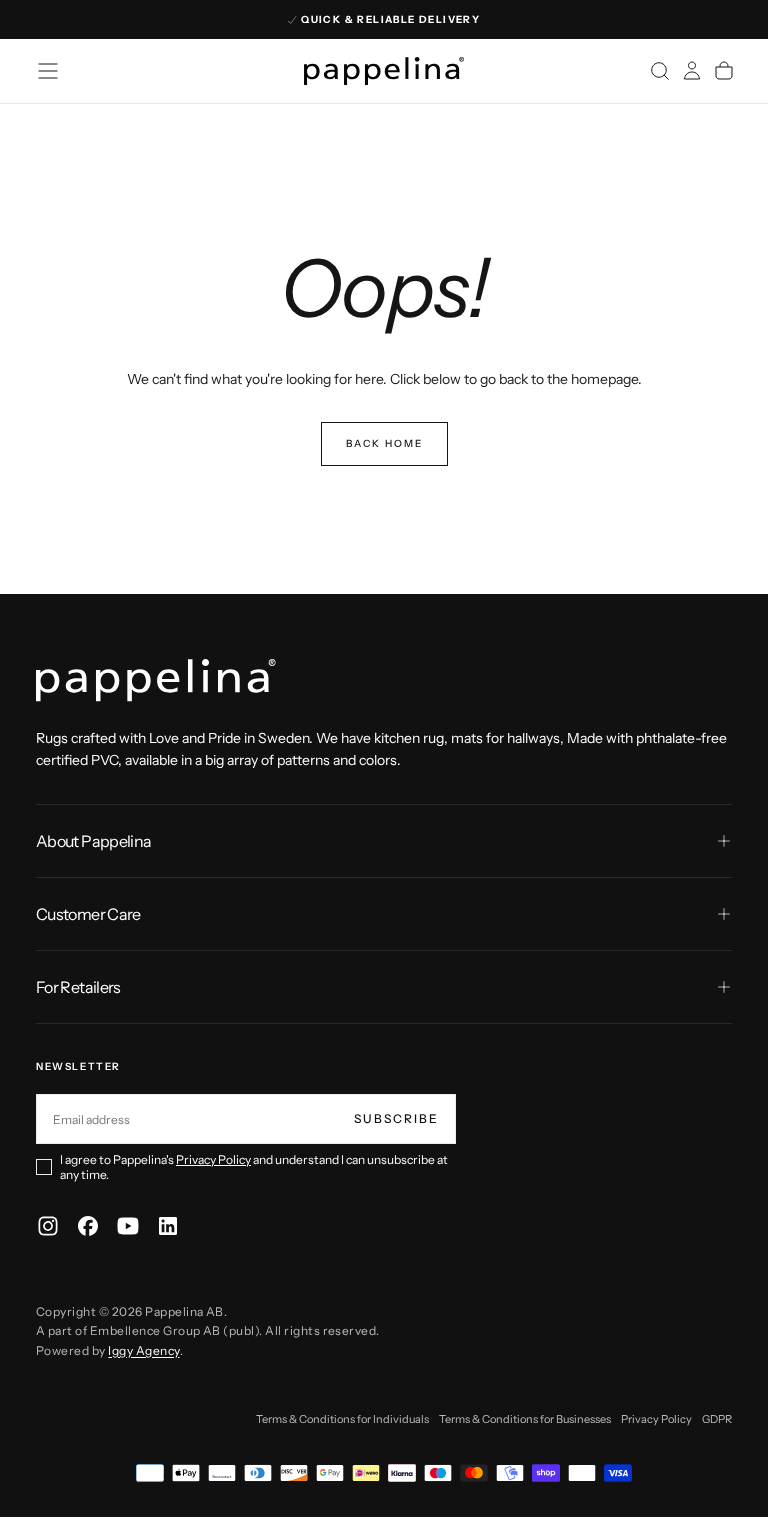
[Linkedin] (168, 1226)
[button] (48, 71)
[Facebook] (88, 1226)
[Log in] (692, 71)
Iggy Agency (143, 1350)
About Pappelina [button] (93, 841)
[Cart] (724, 71)
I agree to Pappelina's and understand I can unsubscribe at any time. (254, 1167)
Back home (384, 443)
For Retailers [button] (78, 987)
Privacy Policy (213, 1159)
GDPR (717, 1419)
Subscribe (396, 1118)
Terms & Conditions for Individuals (342, 1419)
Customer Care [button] (88, 914)
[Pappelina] (156, 680)
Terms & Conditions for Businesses (525, 1419)
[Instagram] (48, 1226)
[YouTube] (128, 1226)
